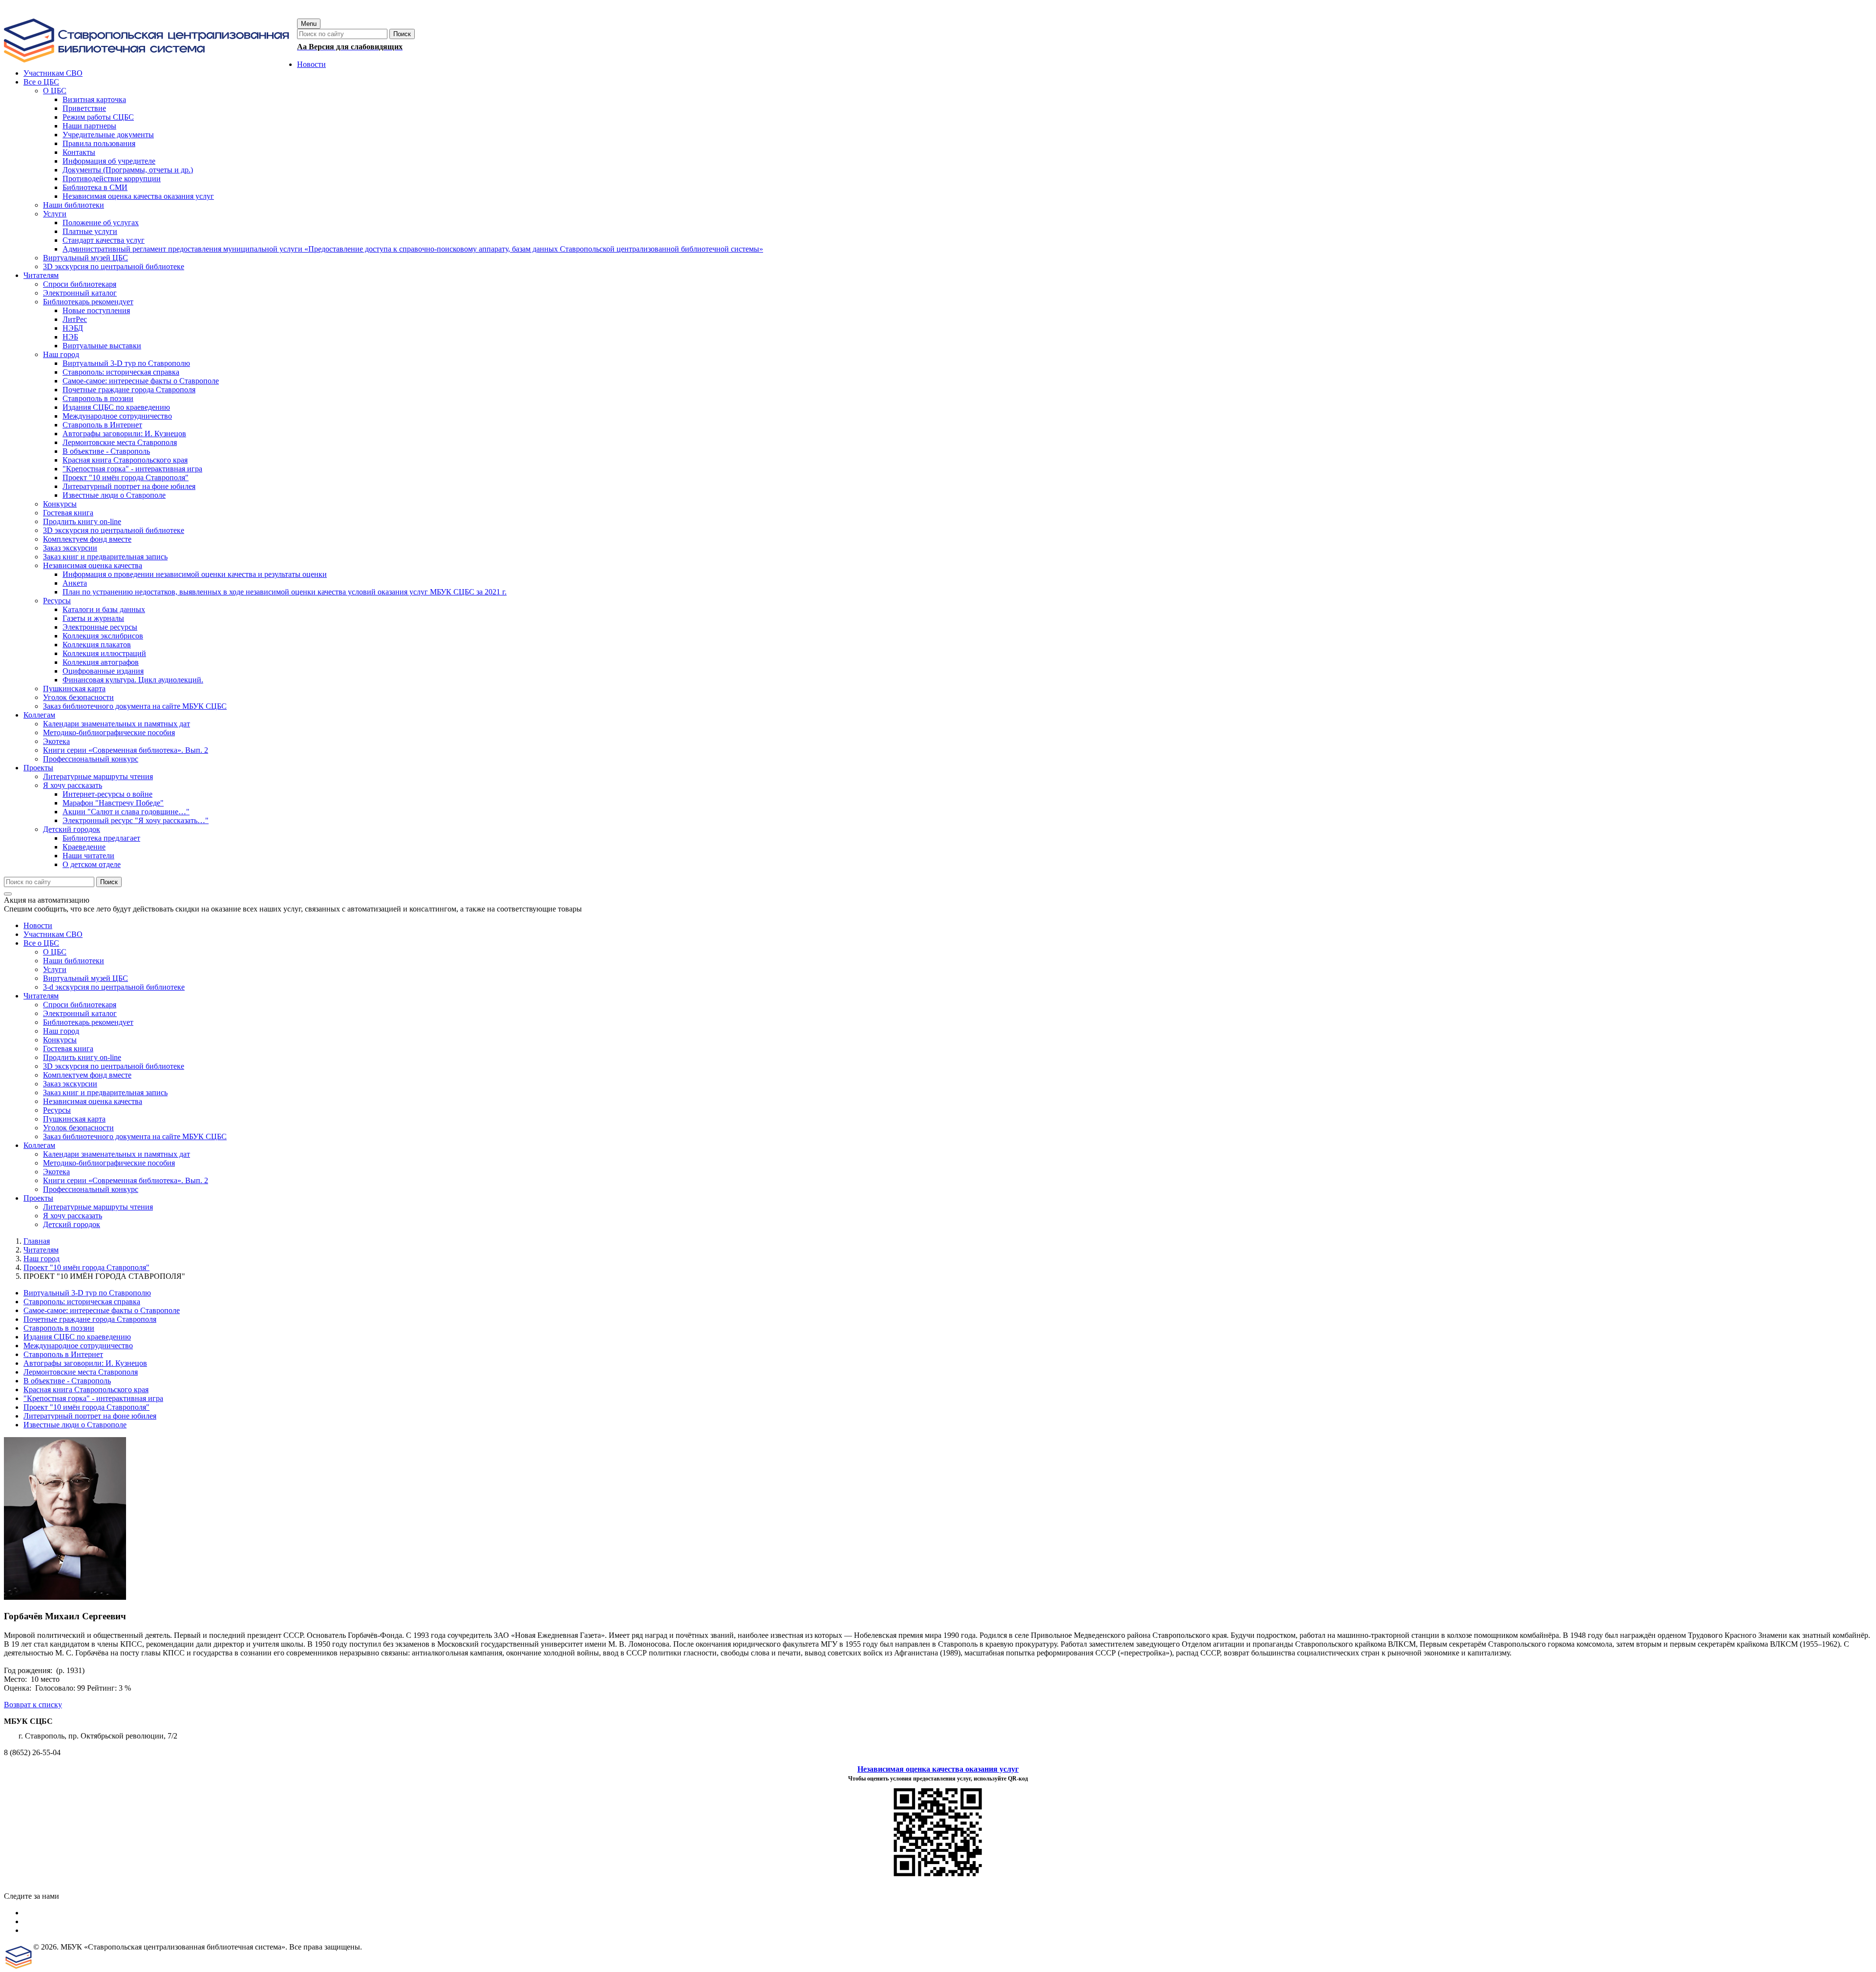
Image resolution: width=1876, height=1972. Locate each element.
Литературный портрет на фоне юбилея (90, 1416)
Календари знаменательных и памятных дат (117, 1154)
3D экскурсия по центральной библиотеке (114, 1066)
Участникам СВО (53, 934)
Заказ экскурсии (70, 1084)
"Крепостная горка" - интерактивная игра (93, 1398)
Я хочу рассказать (73, 1216)
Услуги (55, 969)
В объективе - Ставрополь (67, 1381)
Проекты (38, 1198)
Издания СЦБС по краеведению (77, 1337)
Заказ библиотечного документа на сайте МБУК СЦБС (135, 1136)
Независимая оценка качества (93, 1101)
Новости (38, 925)
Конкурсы (60, 1040)
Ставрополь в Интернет (63, 1354)
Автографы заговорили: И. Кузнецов (85, 1363)
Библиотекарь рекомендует (88, 1022)
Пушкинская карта (74, 1119)
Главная (37, 1241)
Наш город (61, 1031)
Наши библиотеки (74, 961)
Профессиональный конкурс (91, 1189)
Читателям (41, 996)
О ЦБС (55, 952)
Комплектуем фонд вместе (87, 1075)
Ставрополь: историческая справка (82, 1302)
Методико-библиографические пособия (109, 1163)
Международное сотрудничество (78, 1346)
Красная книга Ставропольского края (86, 1389)
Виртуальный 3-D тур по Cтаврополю (87, 1293)
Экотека (56, 1172)
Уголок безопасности (78, 1128)
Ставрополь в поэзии (59, 1328)
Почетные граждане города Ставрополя (90, 1319)
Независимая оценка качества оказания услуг (938, 1769)
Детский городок (72, 1224)
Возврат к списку (33, 1705)
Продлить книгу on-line (82, 1057)
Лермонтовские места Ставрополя (81, 1372)
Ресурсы (57, 1110)
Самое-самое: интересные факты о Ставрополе (102, 1310)
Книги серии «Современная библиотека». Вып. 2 (126, 1180)
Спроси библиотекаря (80, 1005)
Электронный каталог (80, 1013)
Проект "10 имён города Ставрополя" (86, 1267)
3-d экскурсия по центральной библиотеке (114, 987)
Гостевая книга (68, 1049)
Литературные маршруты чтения (98, 1207)
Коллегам (39, 1145)
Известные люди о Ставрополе (75, 1425)
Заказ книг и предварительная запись (105, 1092)
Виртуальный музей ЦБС (85, 978)
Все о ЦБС (41, 943)
